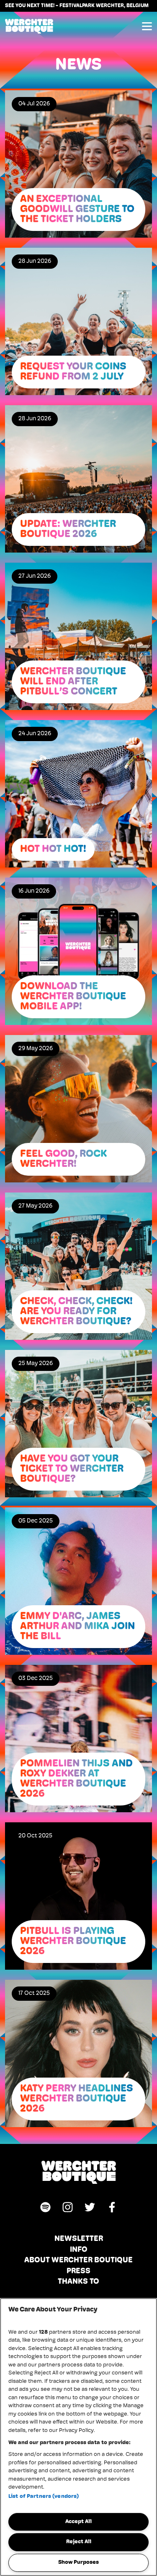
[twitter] (90, 2207)
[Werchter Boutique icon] (78, 2172)
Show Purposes (78, 2562)
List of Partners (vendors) (44, 2496)
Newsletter (79, 2239)
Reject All (79, 2542)
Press (78, 2272)
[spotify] (45, 2207)
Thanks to (78, 2282)
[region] (78, 2437)
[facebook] (112, 2207)
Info (79, 2250)
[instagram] (68, 2207)
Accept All (78, 2522)
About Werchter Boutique (78, 2261)
